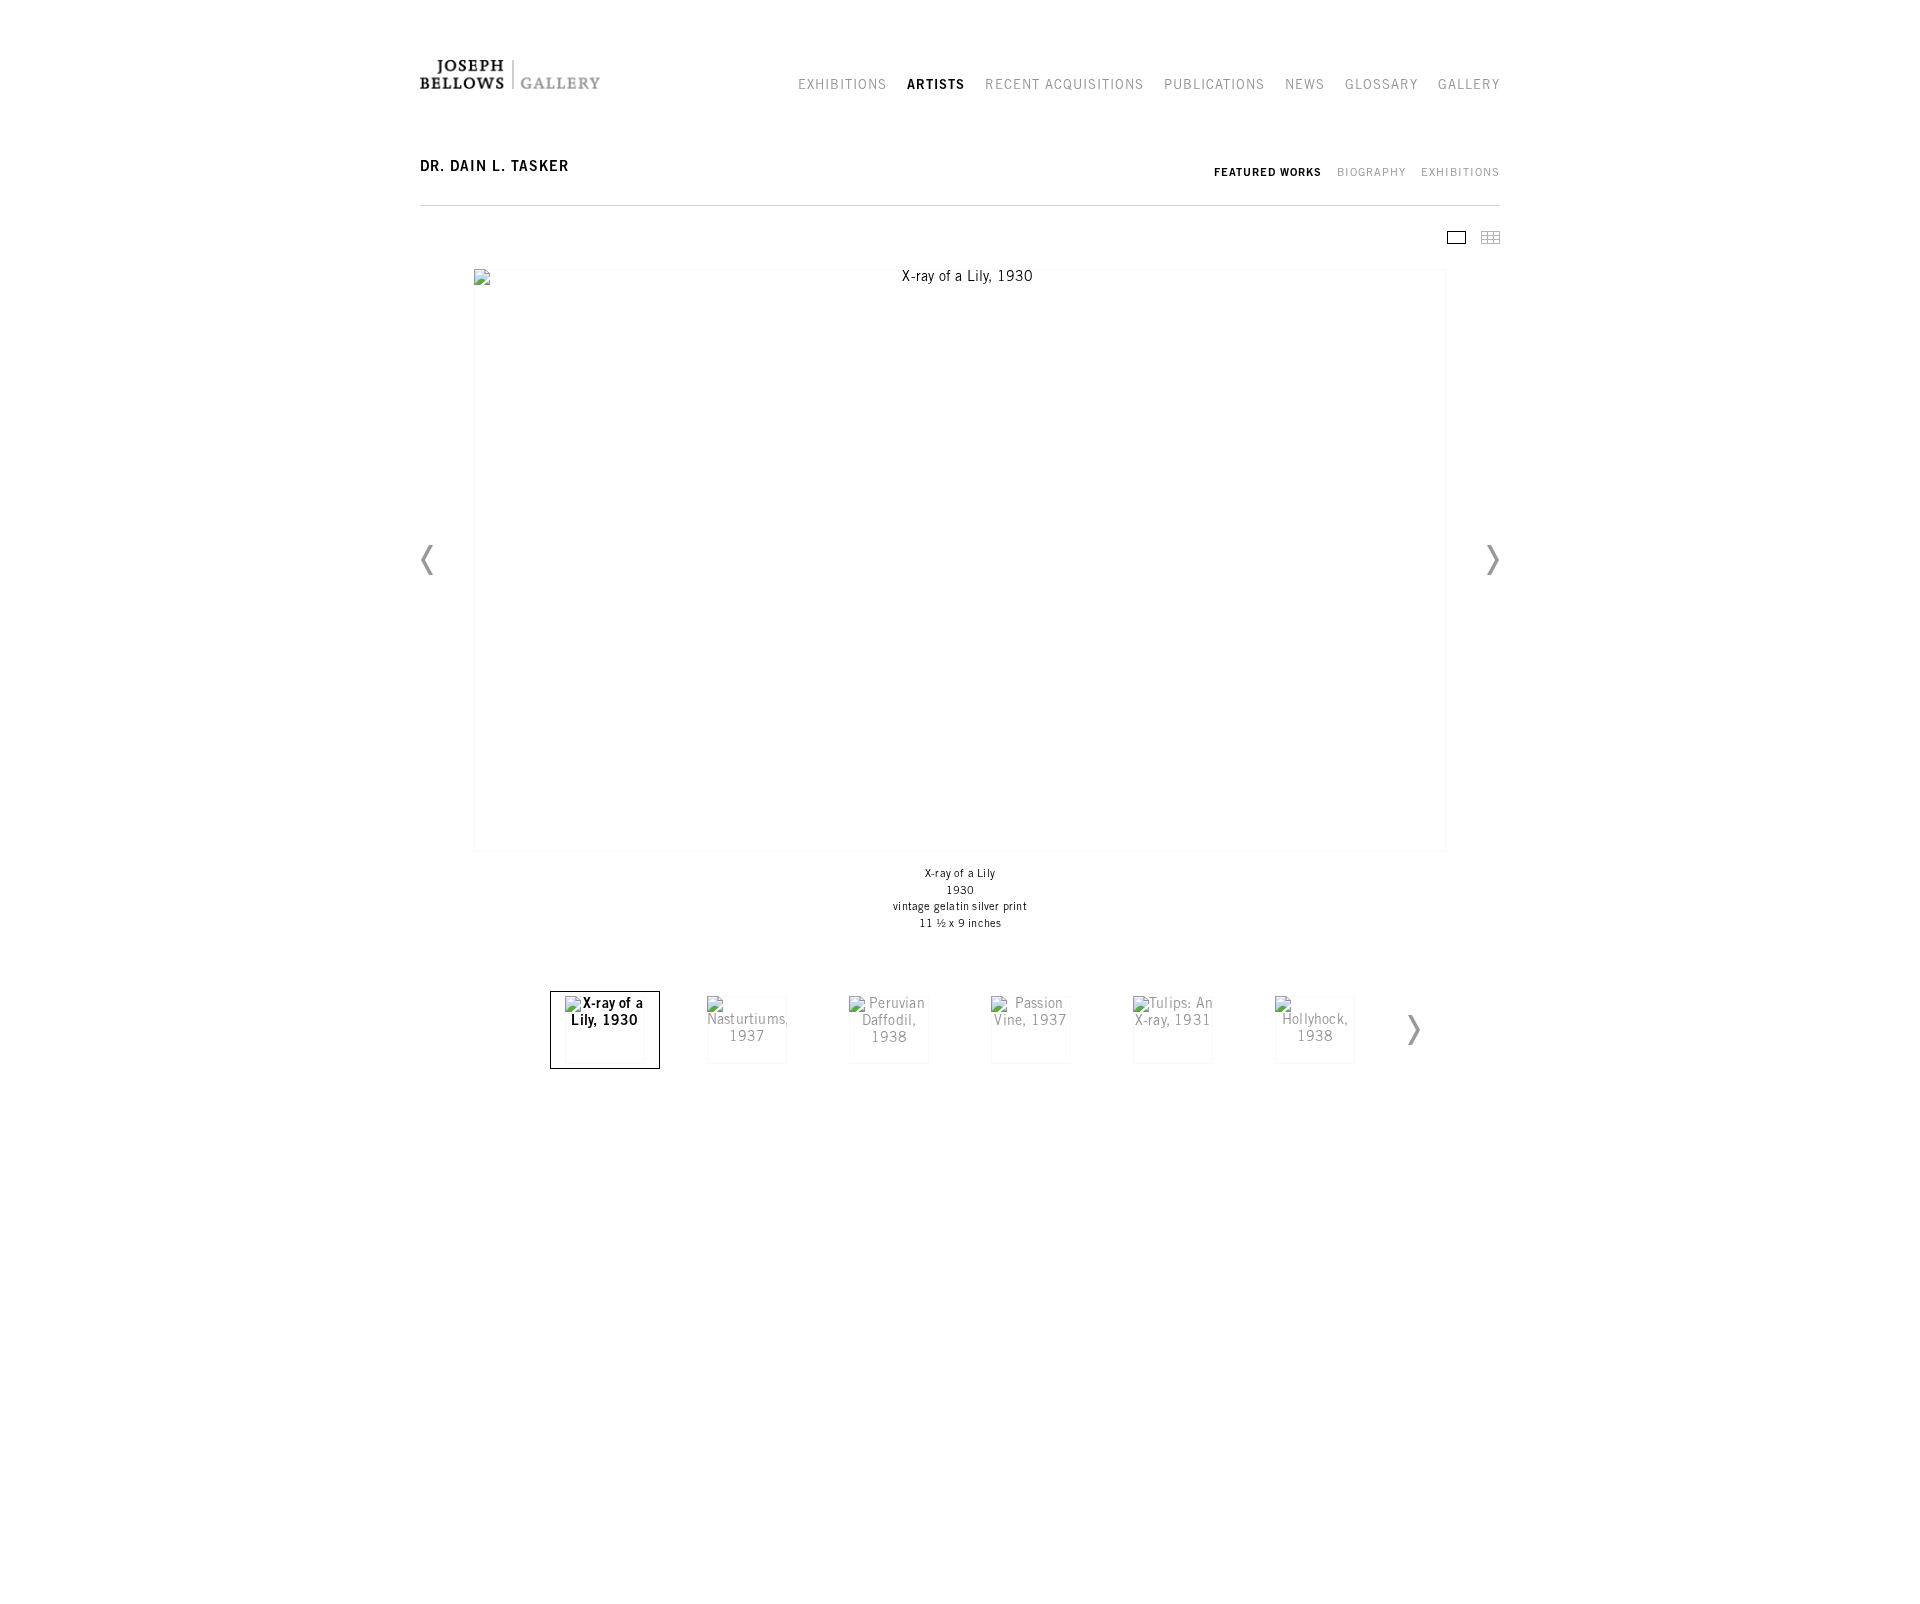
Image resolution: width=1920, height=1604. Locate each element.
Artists (936, 86)
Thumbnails (1490, 237)
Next (1492, 560)
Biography (1371, 173)
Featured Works (1268, 173)
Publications (1214, 86)
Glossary (1381, 86)
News (1305, 86)
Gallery (1469, 86)
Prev (428, 560)
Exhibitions (842, 86)
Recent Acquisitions (1064, 86)
